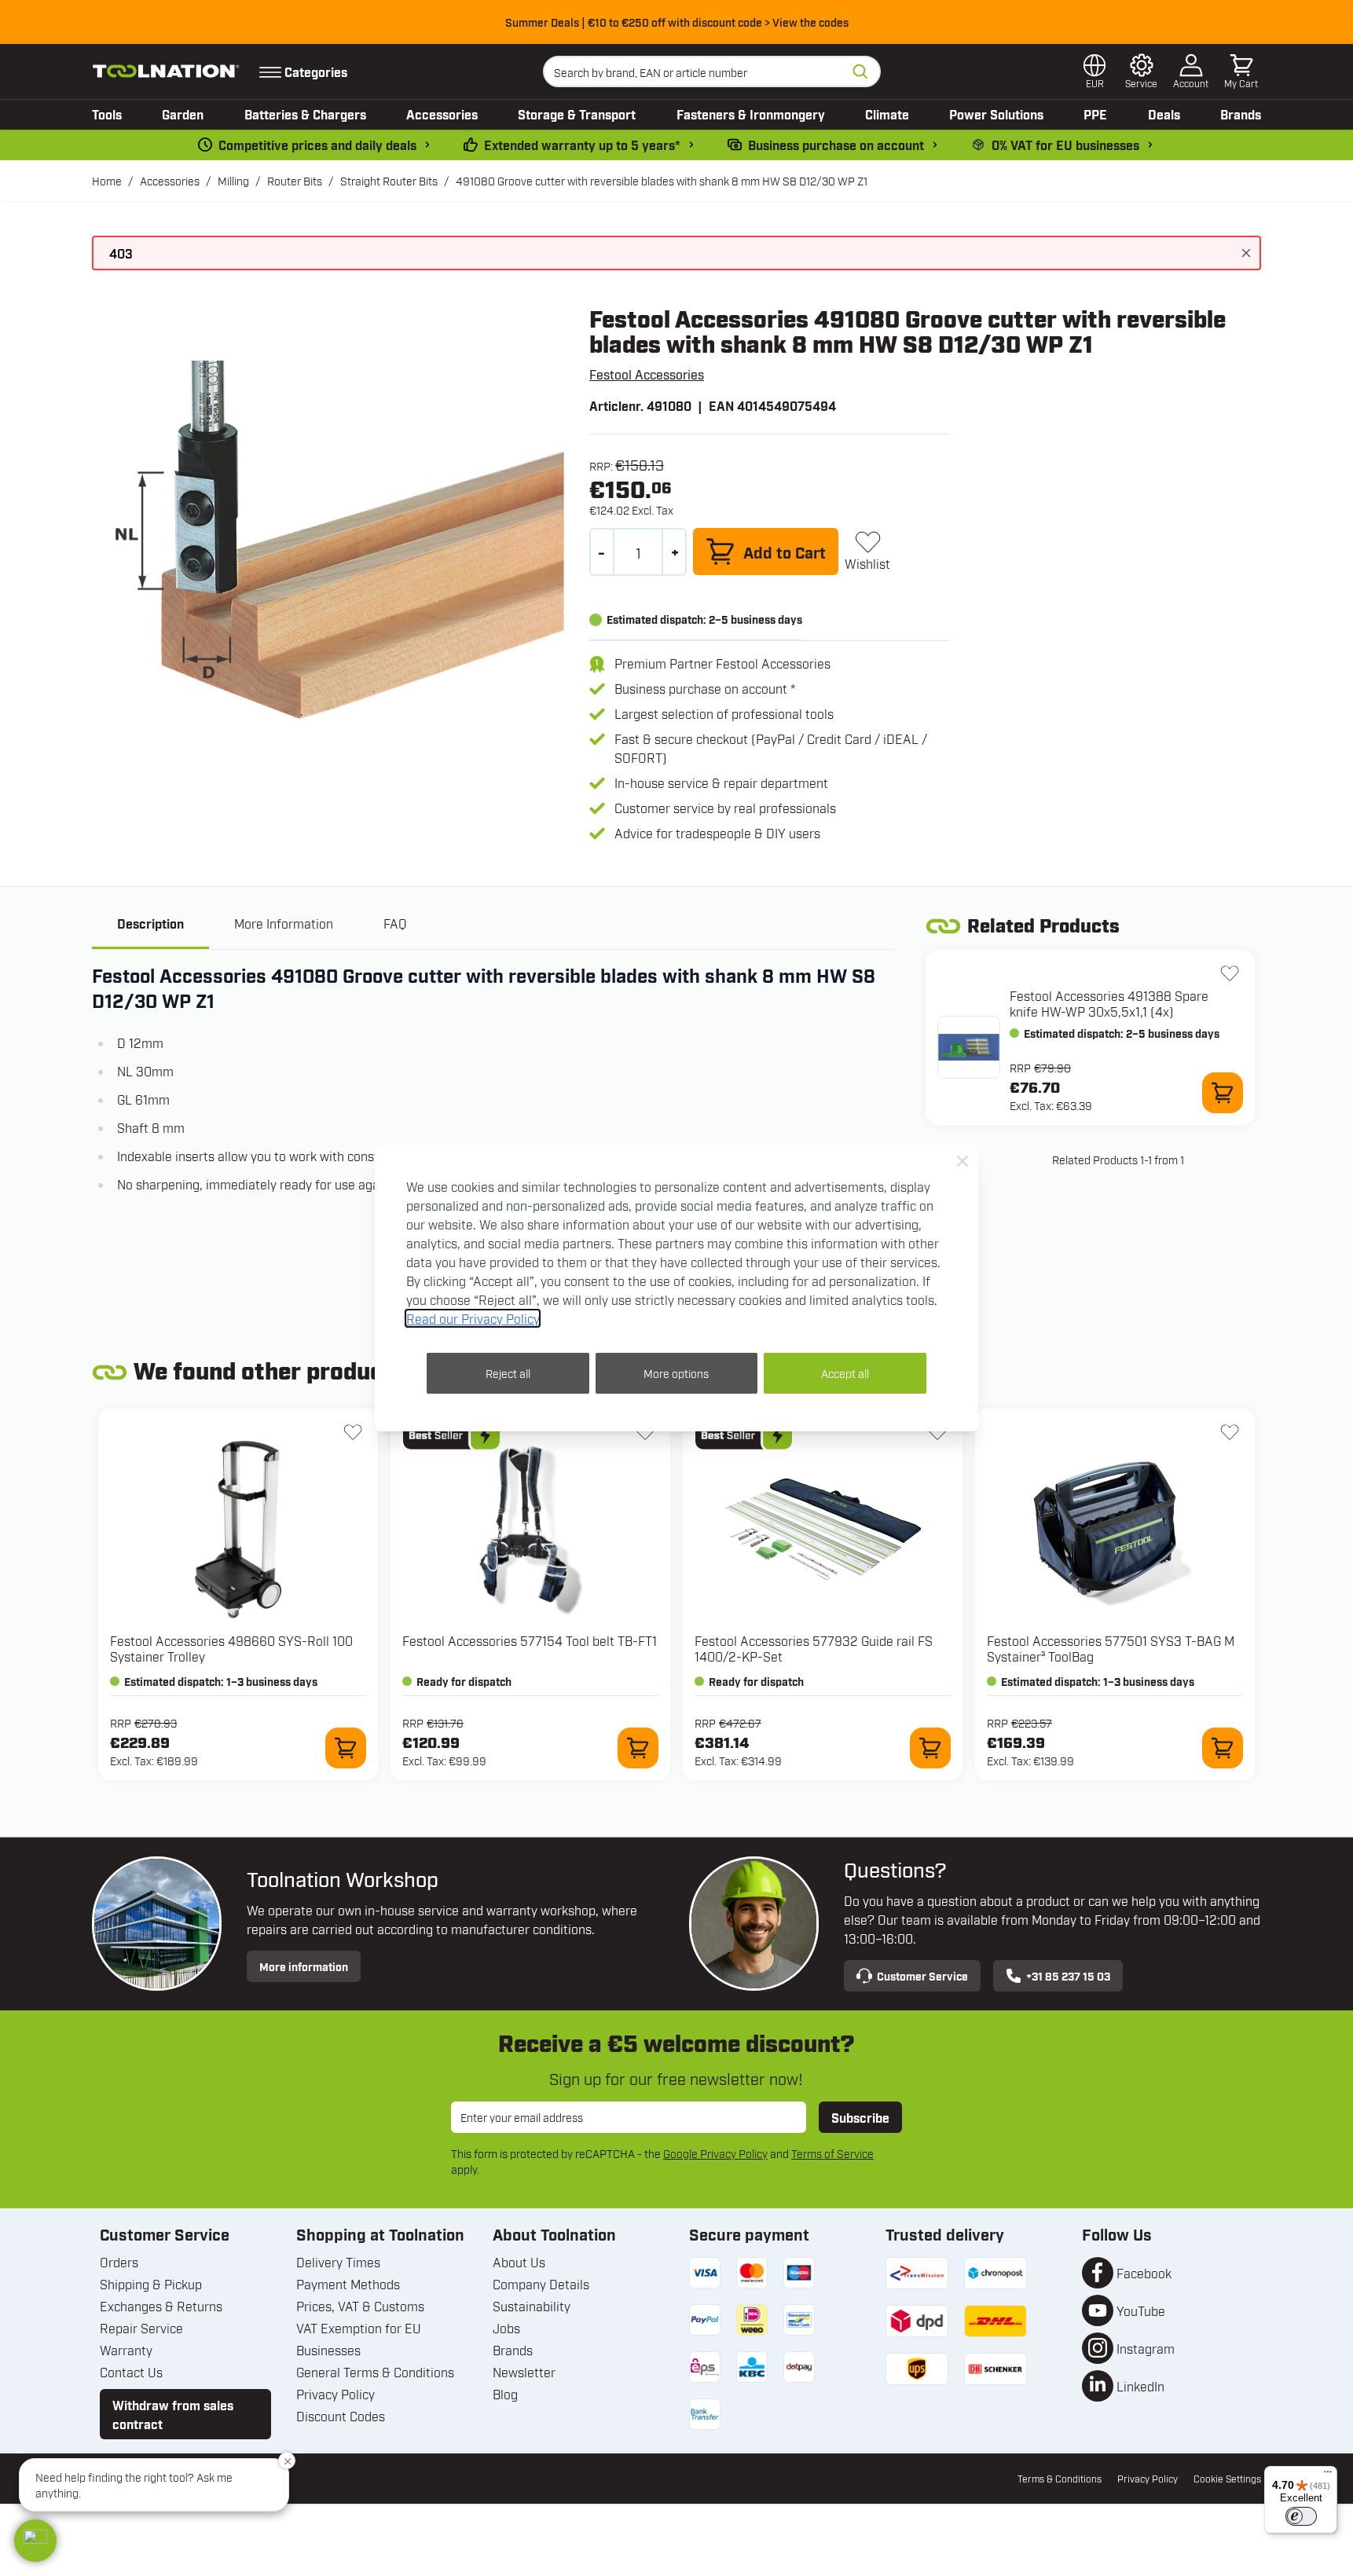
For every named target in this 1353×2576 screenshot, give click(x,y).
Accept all (845, 1373)
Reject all (508, 1373)
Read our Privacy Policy (473, 1318)
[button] (35, 2541)
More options (676, 1373)
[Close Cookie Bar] (962, 1161)
